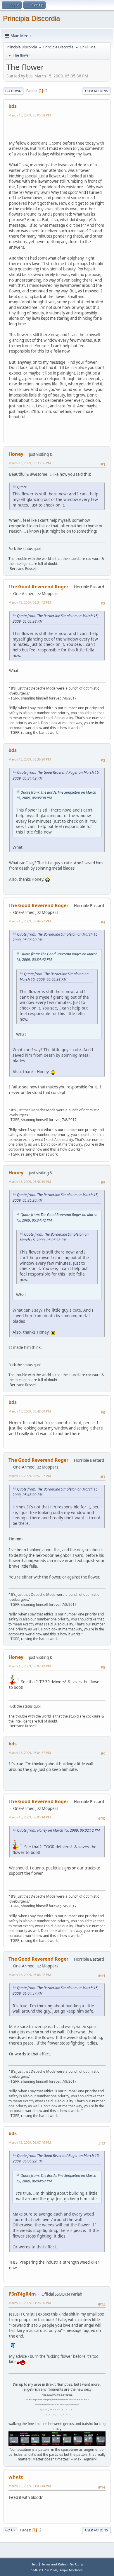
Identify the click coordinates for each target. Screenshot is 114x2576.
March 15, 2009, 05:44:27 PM (30, 921)
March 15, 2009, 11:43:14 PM (30, 2486)
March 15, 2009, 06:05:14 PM (30, 1817)
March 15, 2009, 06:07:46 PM (30, 2142)
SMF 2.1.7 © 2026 (44, 2570)
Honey (16, 454)
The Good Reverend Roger (38, 587)
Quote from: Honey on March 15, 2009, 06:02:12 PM (58, 1830)
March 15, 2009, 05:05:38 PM (30, 115)
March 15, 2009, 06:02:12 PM (30, 1666)
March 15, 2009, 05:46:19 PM (30, 1182)
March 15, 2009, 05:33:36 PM (30, 463)
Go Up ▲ (77, 2564)
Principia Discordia (31, 18)
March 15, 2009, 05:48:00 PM (30, 1411)
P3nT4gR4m (22, 2294)
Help (34, 2564)
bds (13, 106)
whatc (16, 2477)
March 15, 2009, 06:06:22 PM (30, 1975)
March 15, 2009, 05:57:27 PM (30, 1476)
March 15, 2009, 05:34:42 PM (30, 602)
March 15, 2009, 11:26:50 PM (30, 2303)
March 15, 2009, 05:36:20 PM (30, 759)
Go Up (10, 2530)
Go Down (13, 91)
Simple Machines (71, 2570)
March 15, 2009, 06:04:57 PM (30, 1753)
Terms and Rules (54, 2564)
